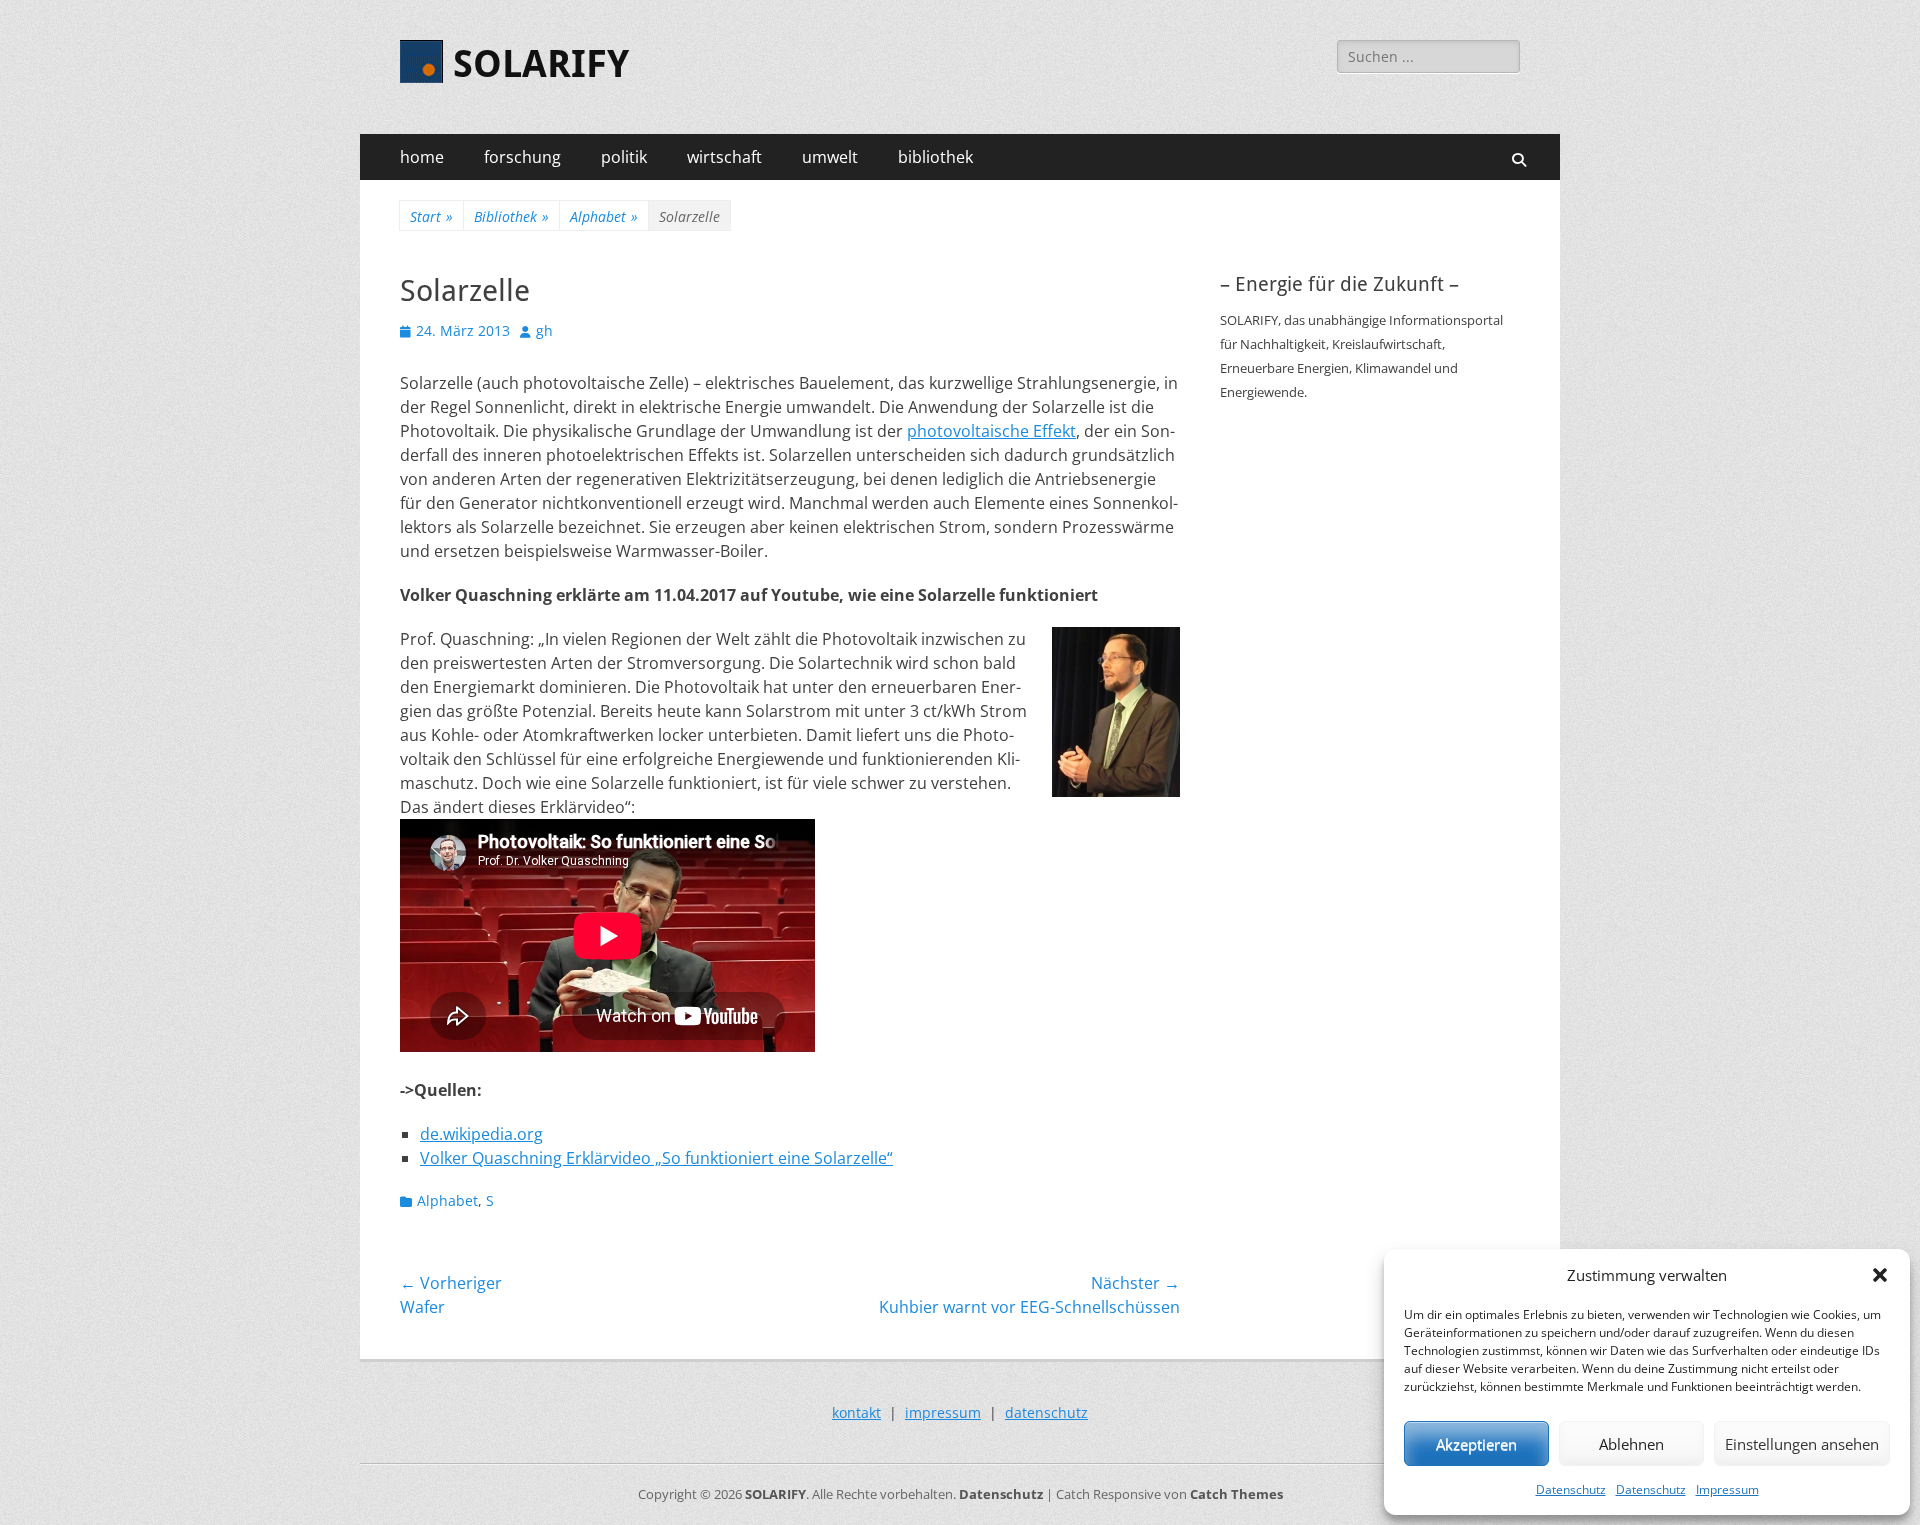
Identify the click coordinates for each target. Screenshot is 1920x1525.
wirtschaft (724, 157)
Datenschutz (1571, 1489)
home (422, 157)
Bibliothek (511, 216)
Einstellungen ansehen (1802, 1444)
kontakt (856, 1412)
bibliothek (935, 157)
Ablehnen (1631, 1444)
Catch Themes (1236, 1494)
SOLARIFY (541, 64)
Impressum (1727, 1489)
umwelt (830, 157)
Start (431, 216)
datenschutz (1046, 1412)
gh (544, 330)
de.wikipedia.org (481, 1134)
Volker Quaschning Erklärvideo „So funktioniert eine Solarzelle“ (656, 1158)
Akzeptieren (1476, 1444)
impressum (943, 1412)
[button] (1880, 1275)
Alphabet (604, 216)
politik (624, 157)
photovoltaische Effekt (991, 431)
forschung (522, 157)
